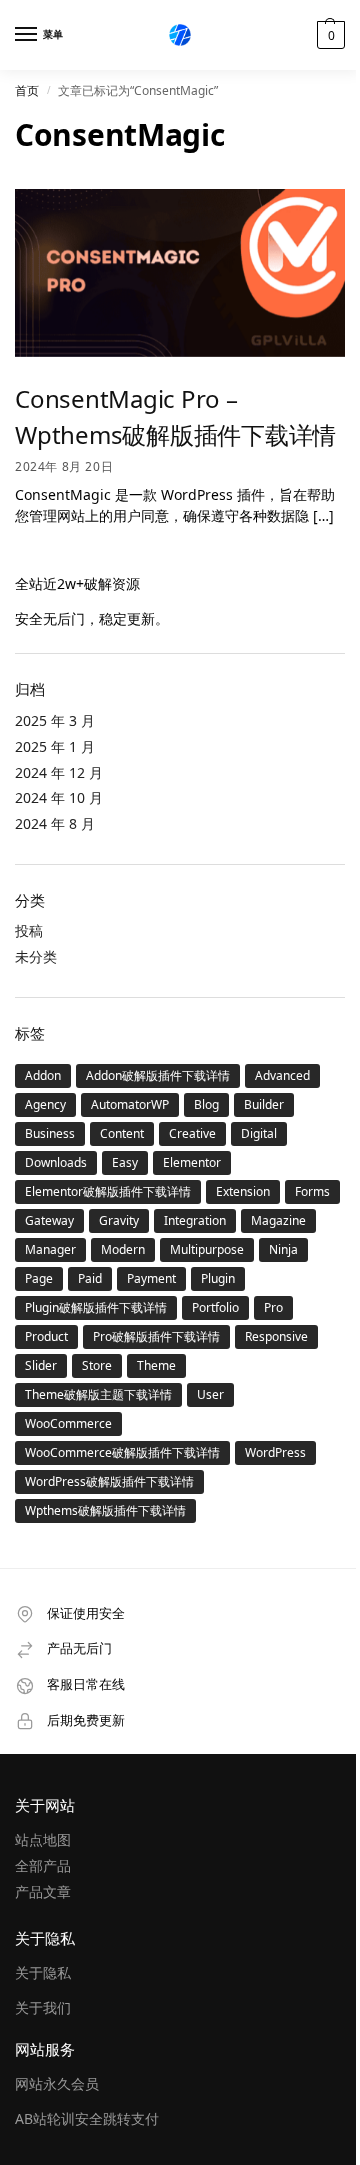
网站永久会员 (57, 2083)
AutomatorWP (130, 1104)
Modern (123, 1249)
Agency (45, 1104)
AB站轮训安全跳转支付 (87, 2118)
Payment (151, 1278)
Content (122, 1133)
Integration (195, 1220)
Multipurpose (207, 1249)
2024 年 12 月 (59, 772)
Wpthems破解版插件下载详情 (105, 1510)
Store (97, 1365)
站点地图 (43, 1839)
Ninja (283, 1249)
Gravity (119, 1220)
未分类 (36, 956)
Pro (273, 1307)
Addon (43, 1075)
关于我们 (43, 2007)
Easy (125, 1162)
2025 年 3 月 (55, 720)
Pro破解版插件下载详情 (156, 1336)
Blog (206, 1104)
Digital (259, 1133)
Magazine (278, 1220)
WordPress (275, 1452)
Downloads (56, 1162)
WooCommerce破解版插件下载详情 (122, 1452)
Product (46, 1336)
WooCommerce (68, 1423)
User (210, 1394)
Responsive (276, 1336)
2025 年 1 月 (55, 746)
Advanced (282, 1075)
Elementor (192, 1162)
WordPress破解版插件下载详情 (109, 1481)
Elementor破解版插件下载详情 (108, 1191)
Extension (243, 1191)
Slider (41, 1365)
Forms (312, 1191)
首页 (27, 90)
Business (50, 1133)
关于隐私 (43, 1972)
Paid (90, 1278)
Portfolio (215, 1307)
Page (39, 1278)
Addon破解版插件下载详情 (158, 1075)
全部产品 (43, 1865)
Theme (156, 1365)
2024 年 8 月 (55, 823)
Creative (192, 1133)
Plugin (218, 1278)
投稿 (29, 930)
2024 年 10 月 (59, 797)
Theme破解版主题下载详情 (98, 1394)
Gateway (49, 1220)
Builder (264, 1104)
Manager (50, 1249)
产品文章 (43, 1891)
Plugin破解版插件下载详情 (96, 1307)
